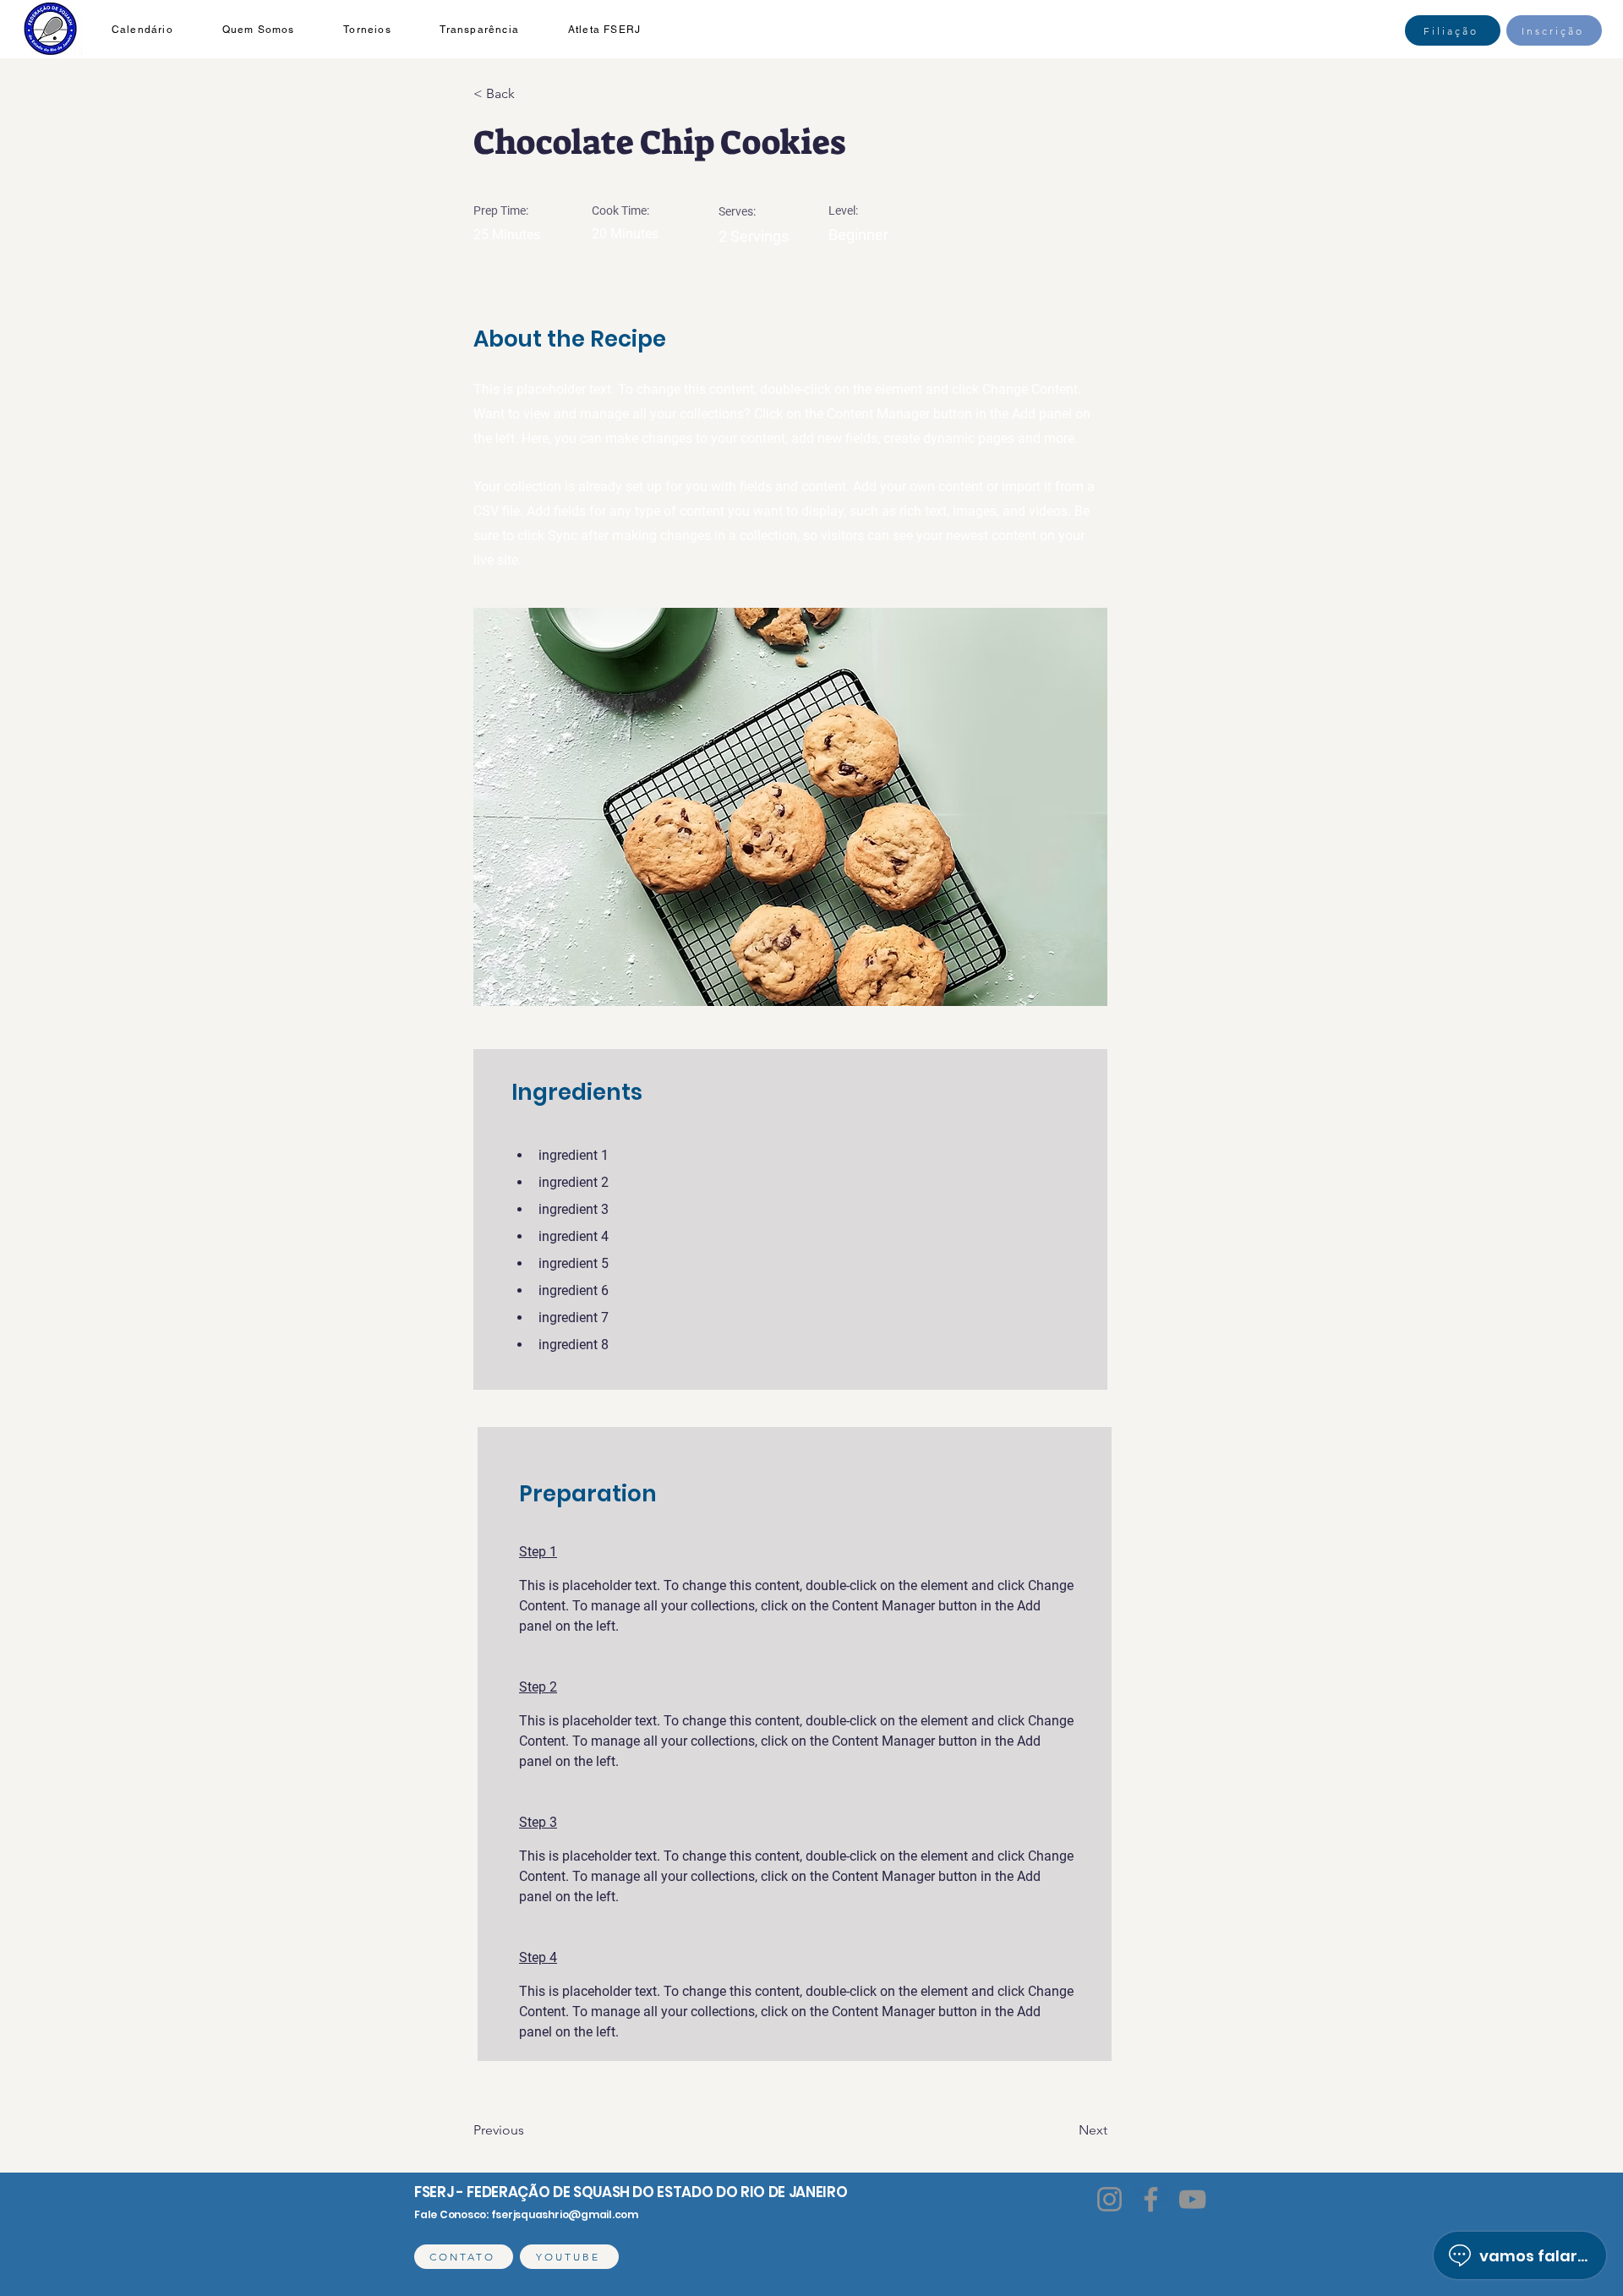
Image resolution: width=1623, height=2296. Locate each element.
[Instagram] (1109, 2199)
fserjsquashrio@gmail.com (565, 2214)
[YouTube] (1192, 2199)
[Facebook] (1151, 2199)
